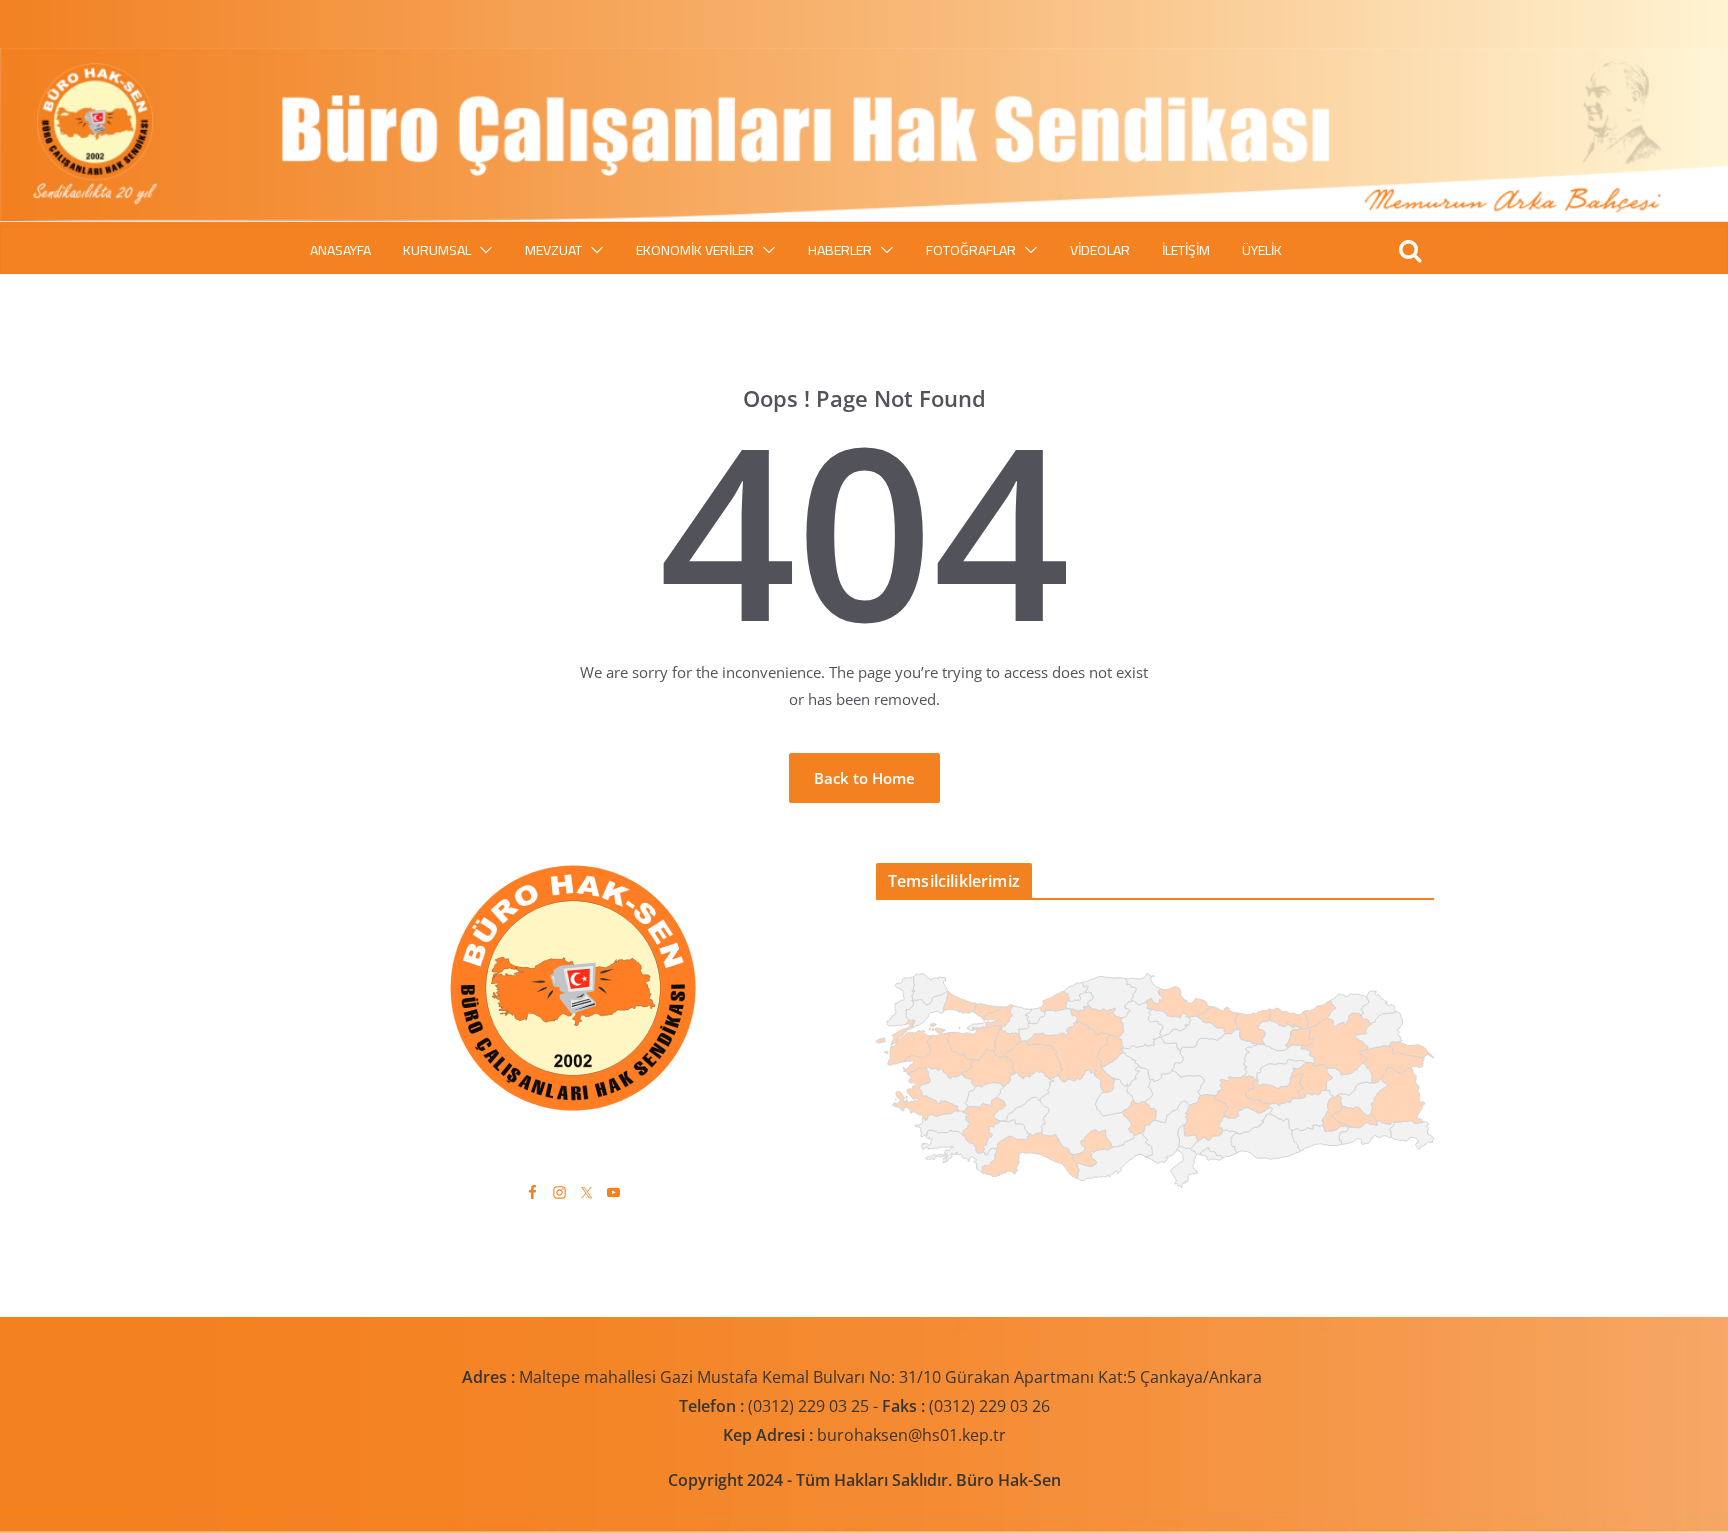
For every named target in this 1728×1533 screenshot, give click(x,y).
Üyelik (1262, 250)
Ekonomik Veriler (695, 250)
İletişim (1186, 250)
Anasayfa (340, 250)
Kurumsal (437, 250)
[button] (482, 250)
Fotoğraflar (971, 250)
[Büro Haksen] (864, 60)
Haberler (840, 250)
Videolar (1100, 250)
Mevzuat (553, 250)
